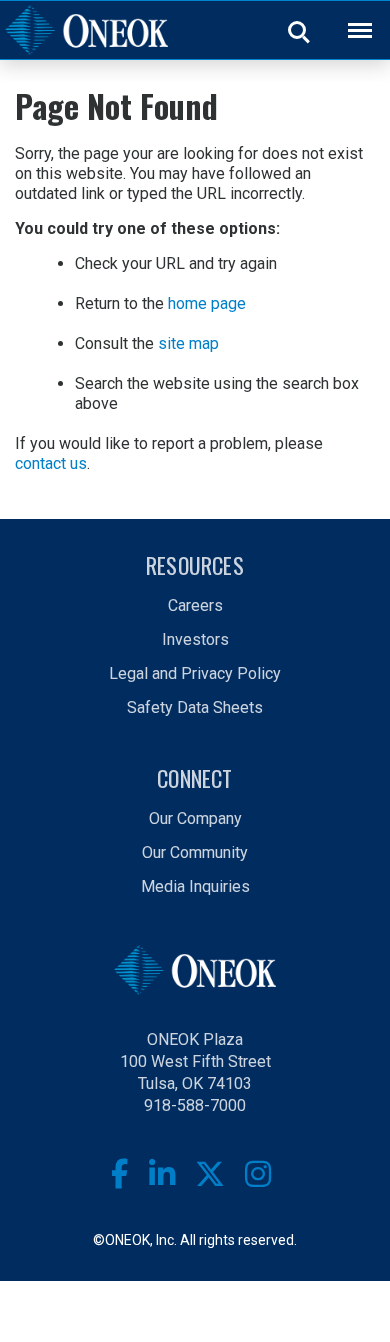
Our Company (195, 818)
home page (207, 303)
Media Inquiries (195, 886)
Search (300, 31)
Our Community (195, 852)
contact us (51, 463)
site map (188, 343)
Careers (195, 605)
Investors (195, 639)
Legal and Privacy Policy (195, 673)
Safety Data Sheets (195, 707)
